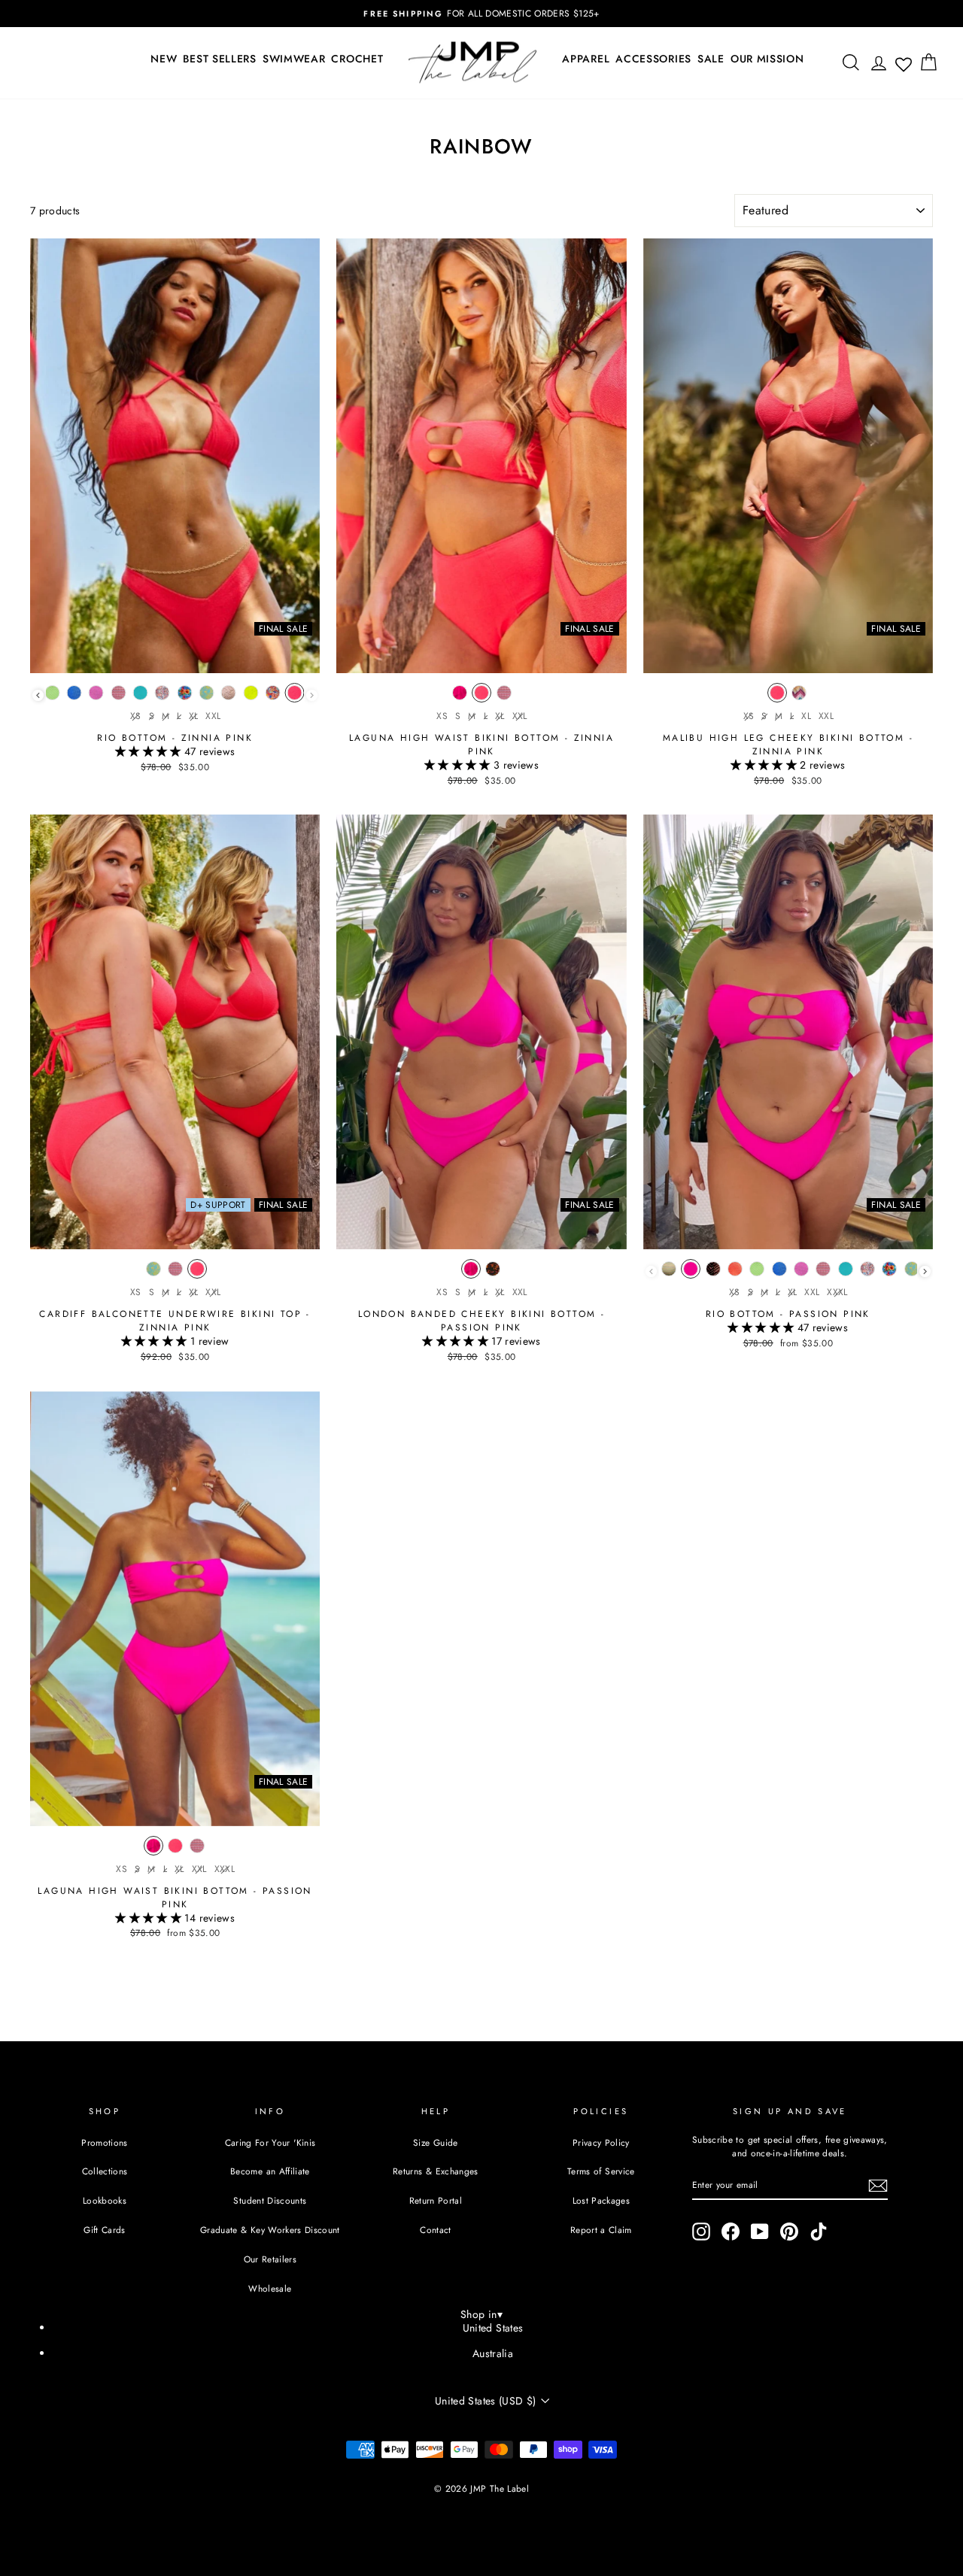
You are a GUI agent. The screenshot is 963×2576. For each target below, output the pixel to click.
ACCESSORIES (653, 59)
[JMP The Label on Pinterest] (789, 2232)
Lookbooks (105, 2200)
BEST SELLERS (219, 59)
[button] (150, 751)
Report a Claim (601, 2230)
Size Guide (436, 2142)
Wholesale (270, 2288)
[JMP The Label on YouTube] (760, 2232)
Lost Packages (601, 2200)
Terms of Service (601, 2171)
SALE (711, 59)
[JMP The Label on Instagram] (701, 2232)
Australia (493, 2353)
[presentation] (38, 695)
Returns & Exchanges (436, 2171)
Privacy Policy (601, 2142)
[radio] (52, 696)
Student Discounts (270, 2200)
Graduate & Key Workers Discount (270, 2230)
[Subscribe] (878, 2186)
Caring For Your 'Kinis (270, 2142)
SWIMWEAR (294, 59)
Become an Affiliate (270, 2171)
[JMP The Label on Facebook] (731, 2232)
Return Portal (436, 2200)
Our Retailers (270, 2259)
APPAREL (586, 59)
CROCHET (357, 59)
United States (493, 2328)
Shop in (481, 2314)
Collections (105, 2171)
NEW (164, 59)
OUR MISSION (767, 59)
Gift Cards (105, 2230)
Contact (435, 2230)
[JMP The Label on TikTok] (819, 2232)
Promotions (105, 2142)
